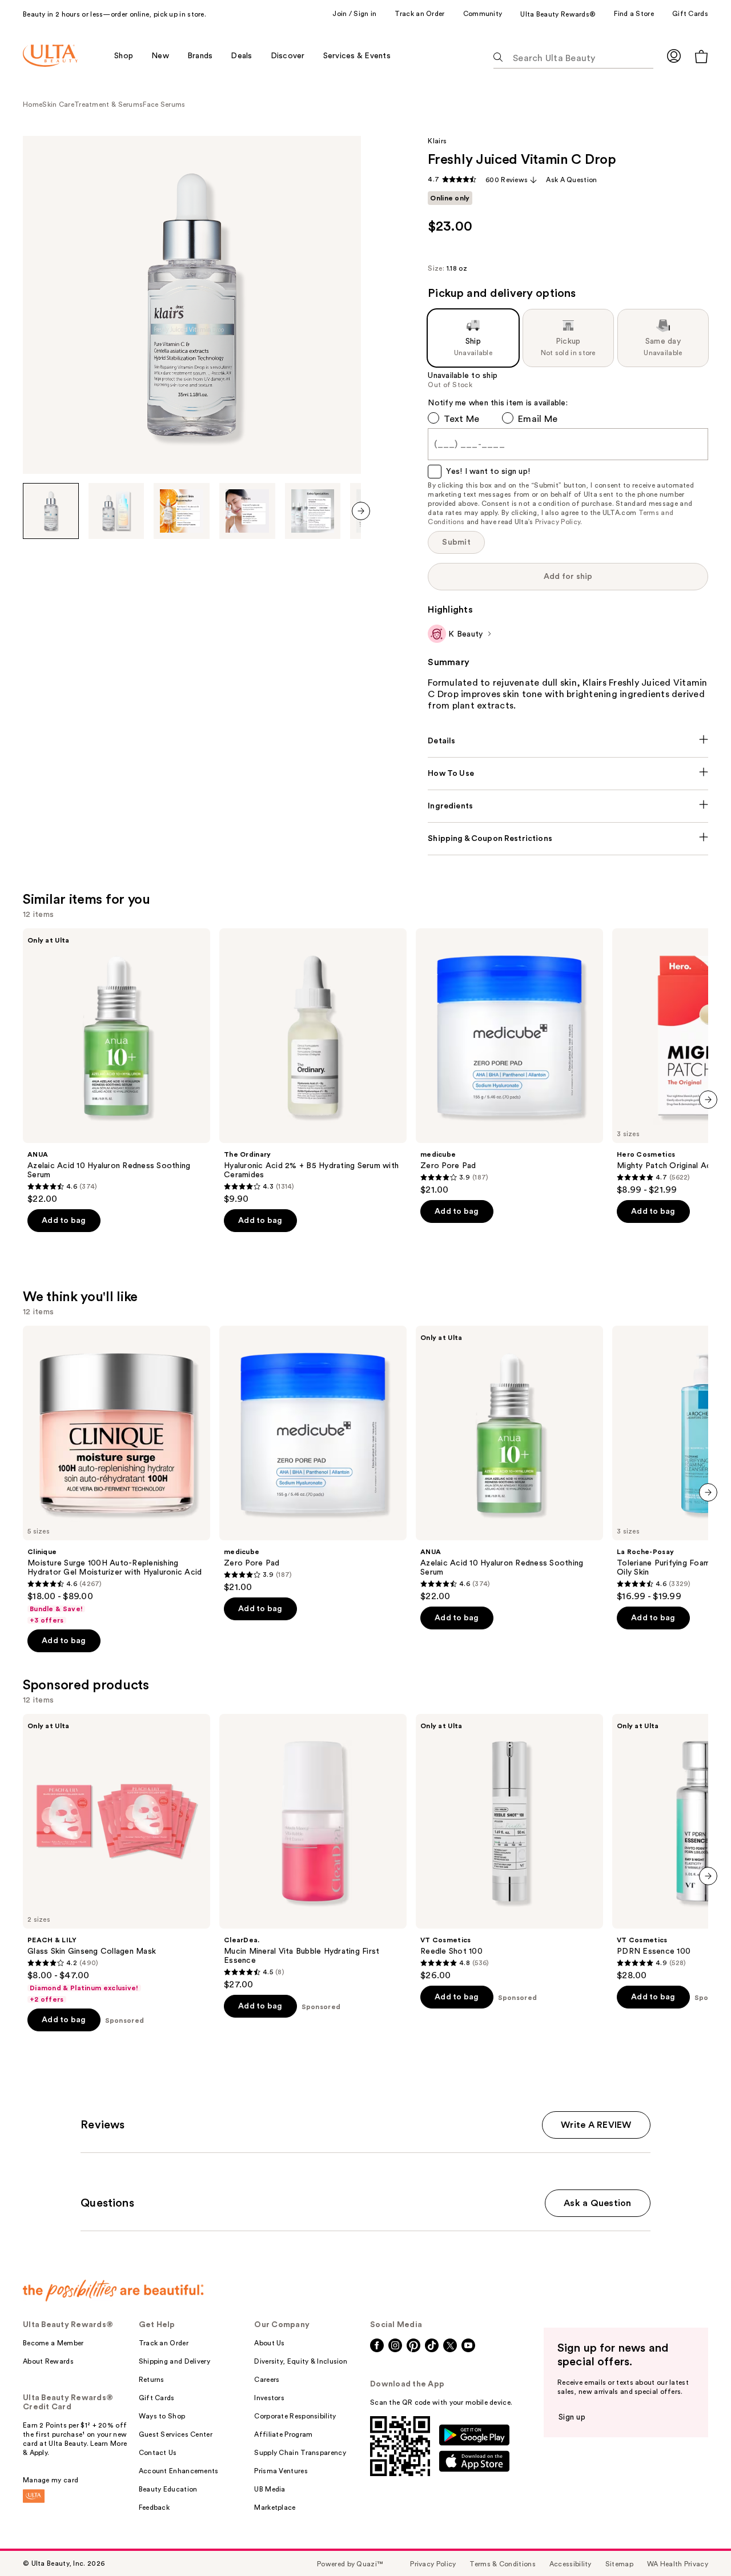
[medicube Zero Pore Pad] (509, 1062)
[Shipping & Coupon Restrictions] (568, 839)
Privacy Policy (558, 522)
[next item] (361, 511)
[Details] (568, 741)
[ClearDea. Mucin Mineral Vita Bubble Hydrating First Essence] (313, 1852)
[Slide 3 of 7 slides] (182, 511)
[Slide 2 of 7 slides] (117, 511)
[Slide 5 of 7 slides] (313, 511)
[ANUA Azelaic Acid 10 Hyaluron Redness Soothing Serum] (117, 1066)
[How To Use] (568, 774)
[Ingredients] (568, 806)
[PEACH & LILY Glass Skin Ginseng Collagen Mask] (117, 1859)
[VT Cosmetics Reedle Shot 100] (509, 1848)
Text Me (461, 419)
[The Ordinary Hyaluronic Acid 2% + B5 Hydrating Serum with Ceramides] (313, 1066)
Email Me (538, 419)
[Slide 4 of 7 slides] (247, 511)
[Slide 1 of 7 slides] (51, 511)
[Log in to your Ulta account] (674, 56)
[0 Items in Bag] (701, 56)
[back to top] (697, 2542)
